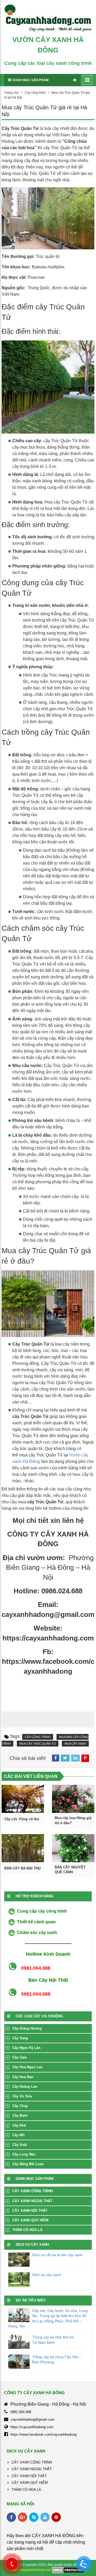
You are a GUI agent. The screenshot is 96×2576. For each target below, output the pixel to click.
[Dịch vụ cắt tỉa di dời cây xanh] (19, 2260)
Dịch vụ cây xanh (47, 2275)
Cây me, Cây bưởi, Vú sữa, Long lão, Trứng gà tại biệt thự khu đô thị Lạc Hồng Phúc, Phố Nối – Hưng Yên (48, 2318)
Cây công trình (35, 93)
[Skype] (34, 2517)
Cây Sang (20, 2038)
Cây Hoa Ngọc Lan (27, 2067)
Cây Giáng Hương (27, 2028)
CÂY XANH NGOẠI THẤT (32, 2201)
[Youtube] (45, 2517)
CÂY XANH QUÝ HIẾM (30, 2220)
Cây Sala (19, 2057)
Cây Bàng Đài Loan (28, 2164)
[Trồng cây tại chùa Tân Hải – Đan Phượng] (19, 2362)
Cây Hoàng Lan (25, 2087)
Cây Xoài (20, 2145)
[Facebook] (11, 2517)
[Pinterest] (56, 2517)
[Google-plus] (23, 2517)
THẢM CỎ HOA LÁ (27, 2230)
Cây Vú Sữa (22, 2096)
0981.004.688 (21, 2412)
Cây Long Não (24, 2154)
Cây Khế (19, 2125)
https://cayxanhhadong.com (32, 2427)
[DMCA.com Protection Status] (68, 2570)
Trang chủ (11, 93)
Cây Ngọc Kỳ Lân (26, 2048)
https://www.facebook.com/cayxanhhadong (43, 2434)
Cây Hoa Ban (23, 2077)
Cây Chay (20, 2106)
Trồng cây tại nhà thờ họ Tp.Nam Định (53, 2340)
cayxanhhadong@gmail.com (33, 2419)
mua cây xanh (75, 1744)
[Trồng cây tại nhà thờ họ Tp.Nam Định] (19, 2342)
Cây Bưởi (20, 2115)
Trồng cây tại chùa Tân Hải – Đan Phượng (57, 2360)
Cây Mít (18, 2135)
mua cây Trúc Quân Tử (38, 1744)
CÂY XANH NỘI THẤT (30, 2211)
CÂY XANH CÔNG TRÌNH (33, 2191)
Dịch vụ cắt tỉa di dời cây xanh (57, 2255)
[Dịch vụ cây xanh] (19, 2279)
